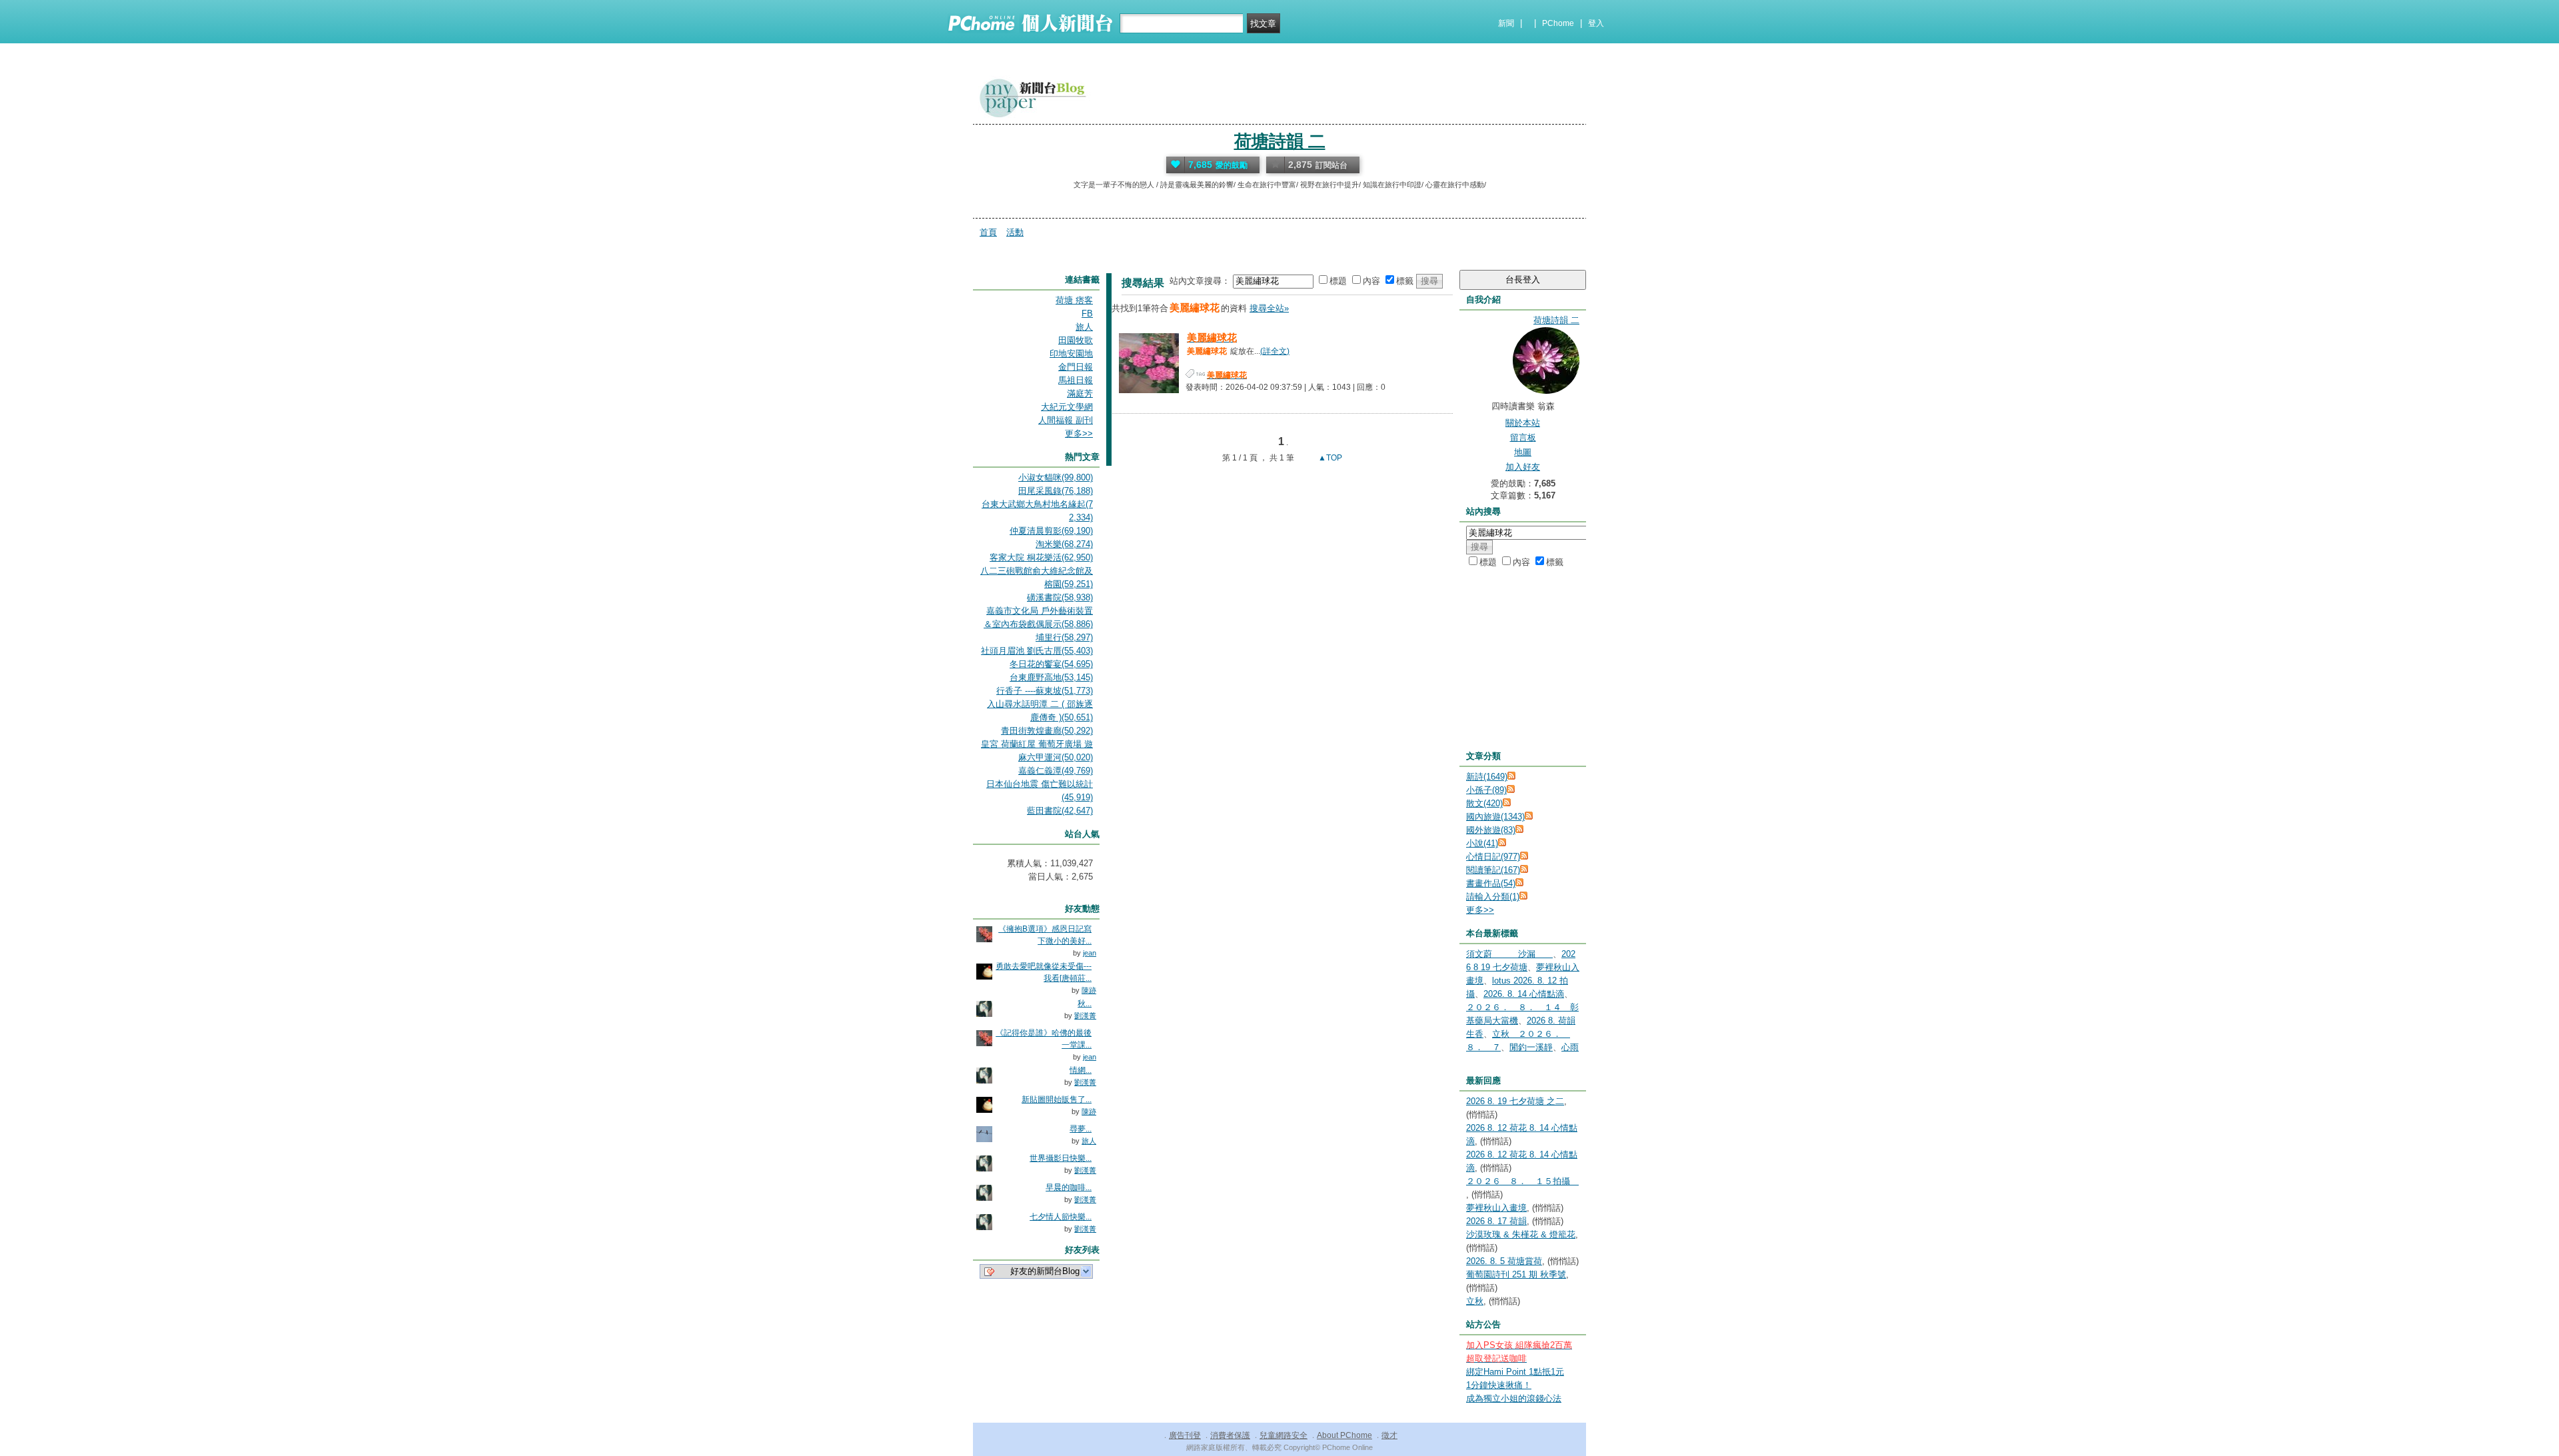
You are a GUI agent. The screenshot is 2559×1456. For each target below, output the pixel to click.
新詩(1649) (1487, 777)
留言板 (1523, 437)
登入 (1596, 23)
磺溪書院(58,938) (1060, 597)
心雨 (1570, 1047)
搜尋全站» (1269, 308)
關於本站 (1523, 423)
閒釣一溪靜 (1531, 1047)
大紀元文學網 (1067, 407)
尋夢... (1081, 1129)
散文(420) (1484, 803)
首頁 (988, 232)
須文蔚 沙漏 (1509, 954)
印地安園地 (1071, 354)
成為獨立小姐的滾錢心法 (1514, 1398)
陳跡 (1089, 990)
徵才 (1389, 1435)
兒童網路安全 (1283, 1435)
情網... (1081, 1070)
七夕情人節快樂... (1061, 1217)
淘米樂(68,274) (1064, 544)
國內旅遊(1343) (1495, 817)
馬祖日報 (1076, 380)
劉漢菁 (1085, 1016)
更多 (1480, 910)
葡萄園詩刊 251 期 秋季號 (1516, 1274)
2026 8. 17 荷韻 (1496, 1221)
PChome (1558, 23)
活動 (1015, 232)
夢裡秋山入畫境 (1496, 1208)
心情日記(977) (1493, 857)
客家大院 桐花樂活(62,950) (1041, 557)
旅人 (1084, 327)
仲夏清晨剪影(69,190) (1051, 531)
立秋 (1475, 1301)
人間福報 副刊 (1066, 420)
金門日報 (1076, 367)
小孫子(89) (1486, 790)
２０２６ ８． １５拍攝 (1522, 1181)
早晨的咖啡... (1069, 1187)
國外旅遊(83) (1491, 830)
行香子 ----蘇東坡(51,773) (1045, 691)
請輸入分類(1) (1493, 897)
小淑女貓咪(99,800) (1056, 477)
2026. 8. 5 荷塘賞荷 (1504, 1261)
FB (1087, 314)
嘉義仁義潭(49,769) (1056, 771)
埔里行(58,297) (1064, 637)
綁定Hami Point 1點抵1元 (1515, 1372)
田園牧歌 (1076, 340)
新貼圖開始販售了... (1057, 1099)
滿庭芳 (1080, 393)
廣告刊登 (1185, 1435)
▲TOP (1329, 458)
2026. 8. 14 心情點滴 (1524, 994)
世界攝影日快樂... (1061, 1158)
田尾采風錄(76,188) (1056, 491)
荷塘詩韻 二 (1280, 141)
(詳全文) (1275, 351)
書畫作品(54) (1491, 883)
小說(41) (1482, 843)
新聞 (1506, 23)
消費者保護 (1230, 1435)
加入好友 (1523, 467)
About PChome (1344, 1435)
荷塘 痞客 (1074, 300)
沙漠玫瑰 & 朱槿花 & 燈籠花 (1521, 1234)
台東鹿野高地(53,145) (1051, 677)
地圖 (1523, 452)
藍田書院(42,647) (1060, 811)
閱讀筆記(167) (1493, 870)
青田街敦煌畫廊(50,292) (1047, 731)
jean (1090, 953)
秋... (1085, 1004)
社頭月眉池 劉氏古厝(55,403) (1037, 651)
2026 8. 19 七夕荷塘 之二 (1515, 1101)
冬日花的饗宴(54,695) (1051, 664)
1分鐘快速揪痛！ (1499, 1385)
